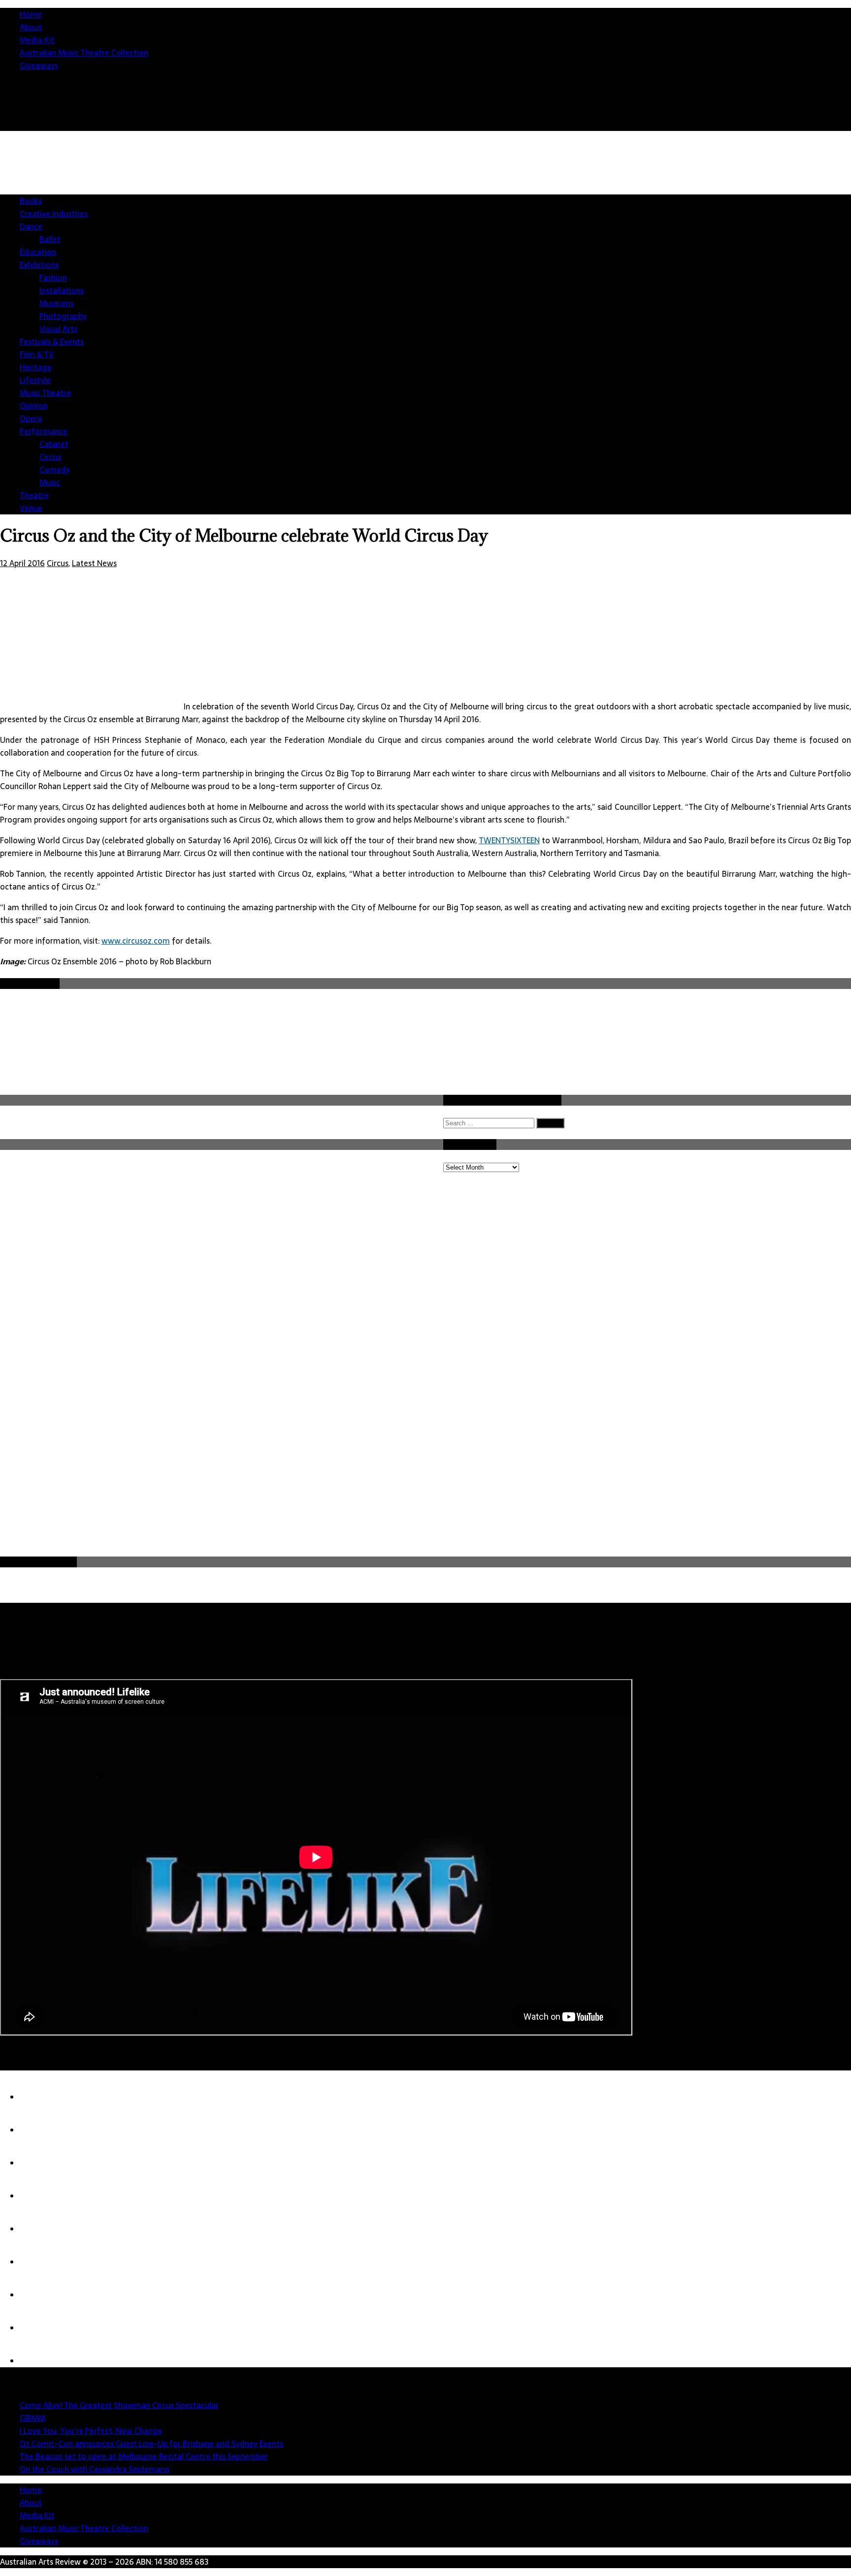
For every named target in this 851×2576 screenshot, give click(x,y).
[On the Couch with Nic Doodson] (39, 2361)
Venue (31, 508)
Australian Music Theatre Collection (84, 53)
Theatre (34, 495)
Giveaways (39, 65)
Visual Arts (58, 329)
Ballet (50, 239)
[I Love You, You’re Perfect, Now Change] (39, 2163)
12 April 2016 (22, 563)
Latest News (94, 563)
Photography (63, 316)
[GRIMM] (39, 2130)
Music (50, 482)
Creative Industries (54, 214)
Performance (44, 431)
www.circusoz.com (136, 941)
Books (31, 201)
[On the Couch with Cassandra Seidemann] (39, 2262)
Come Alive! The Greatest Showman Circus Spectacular (119, 2405)
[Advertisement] (672, 217)
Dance (31, 226)
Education (38, 252)
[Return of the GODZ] (39, 2295)
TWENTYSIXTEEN (509, 840)
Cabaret (54, 444)
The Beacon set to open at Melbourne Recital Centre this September (144, 2456)
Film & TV (37, 354)
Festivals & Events (52, 342)
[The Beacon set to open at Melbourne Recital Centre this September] (39, 2229)
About (31, 27)
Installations (62, 290)
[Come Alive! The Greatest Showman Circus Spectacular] (39, 2097)
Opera (31, 418)
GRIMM (33, 2418)
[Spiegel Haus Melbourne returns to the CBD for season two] (39, 2328)
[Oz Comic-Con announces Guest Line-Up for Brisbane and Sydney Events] (39, 2196)
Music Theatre (45, 393)
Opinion (34, 406)
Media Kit (37, 40)
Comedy (55, 470)
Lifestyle (35, 380)
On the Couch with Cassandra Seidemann (95, 2469)
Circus (50, 457)
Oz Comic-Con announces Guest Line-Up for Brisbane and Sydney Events (151, 2444)
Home (31, 14)
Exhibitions (39, 265)
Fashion (53, 278)
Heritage (36, 367)
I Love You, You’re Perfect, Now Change (91, 2431)
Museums (57, 303)
